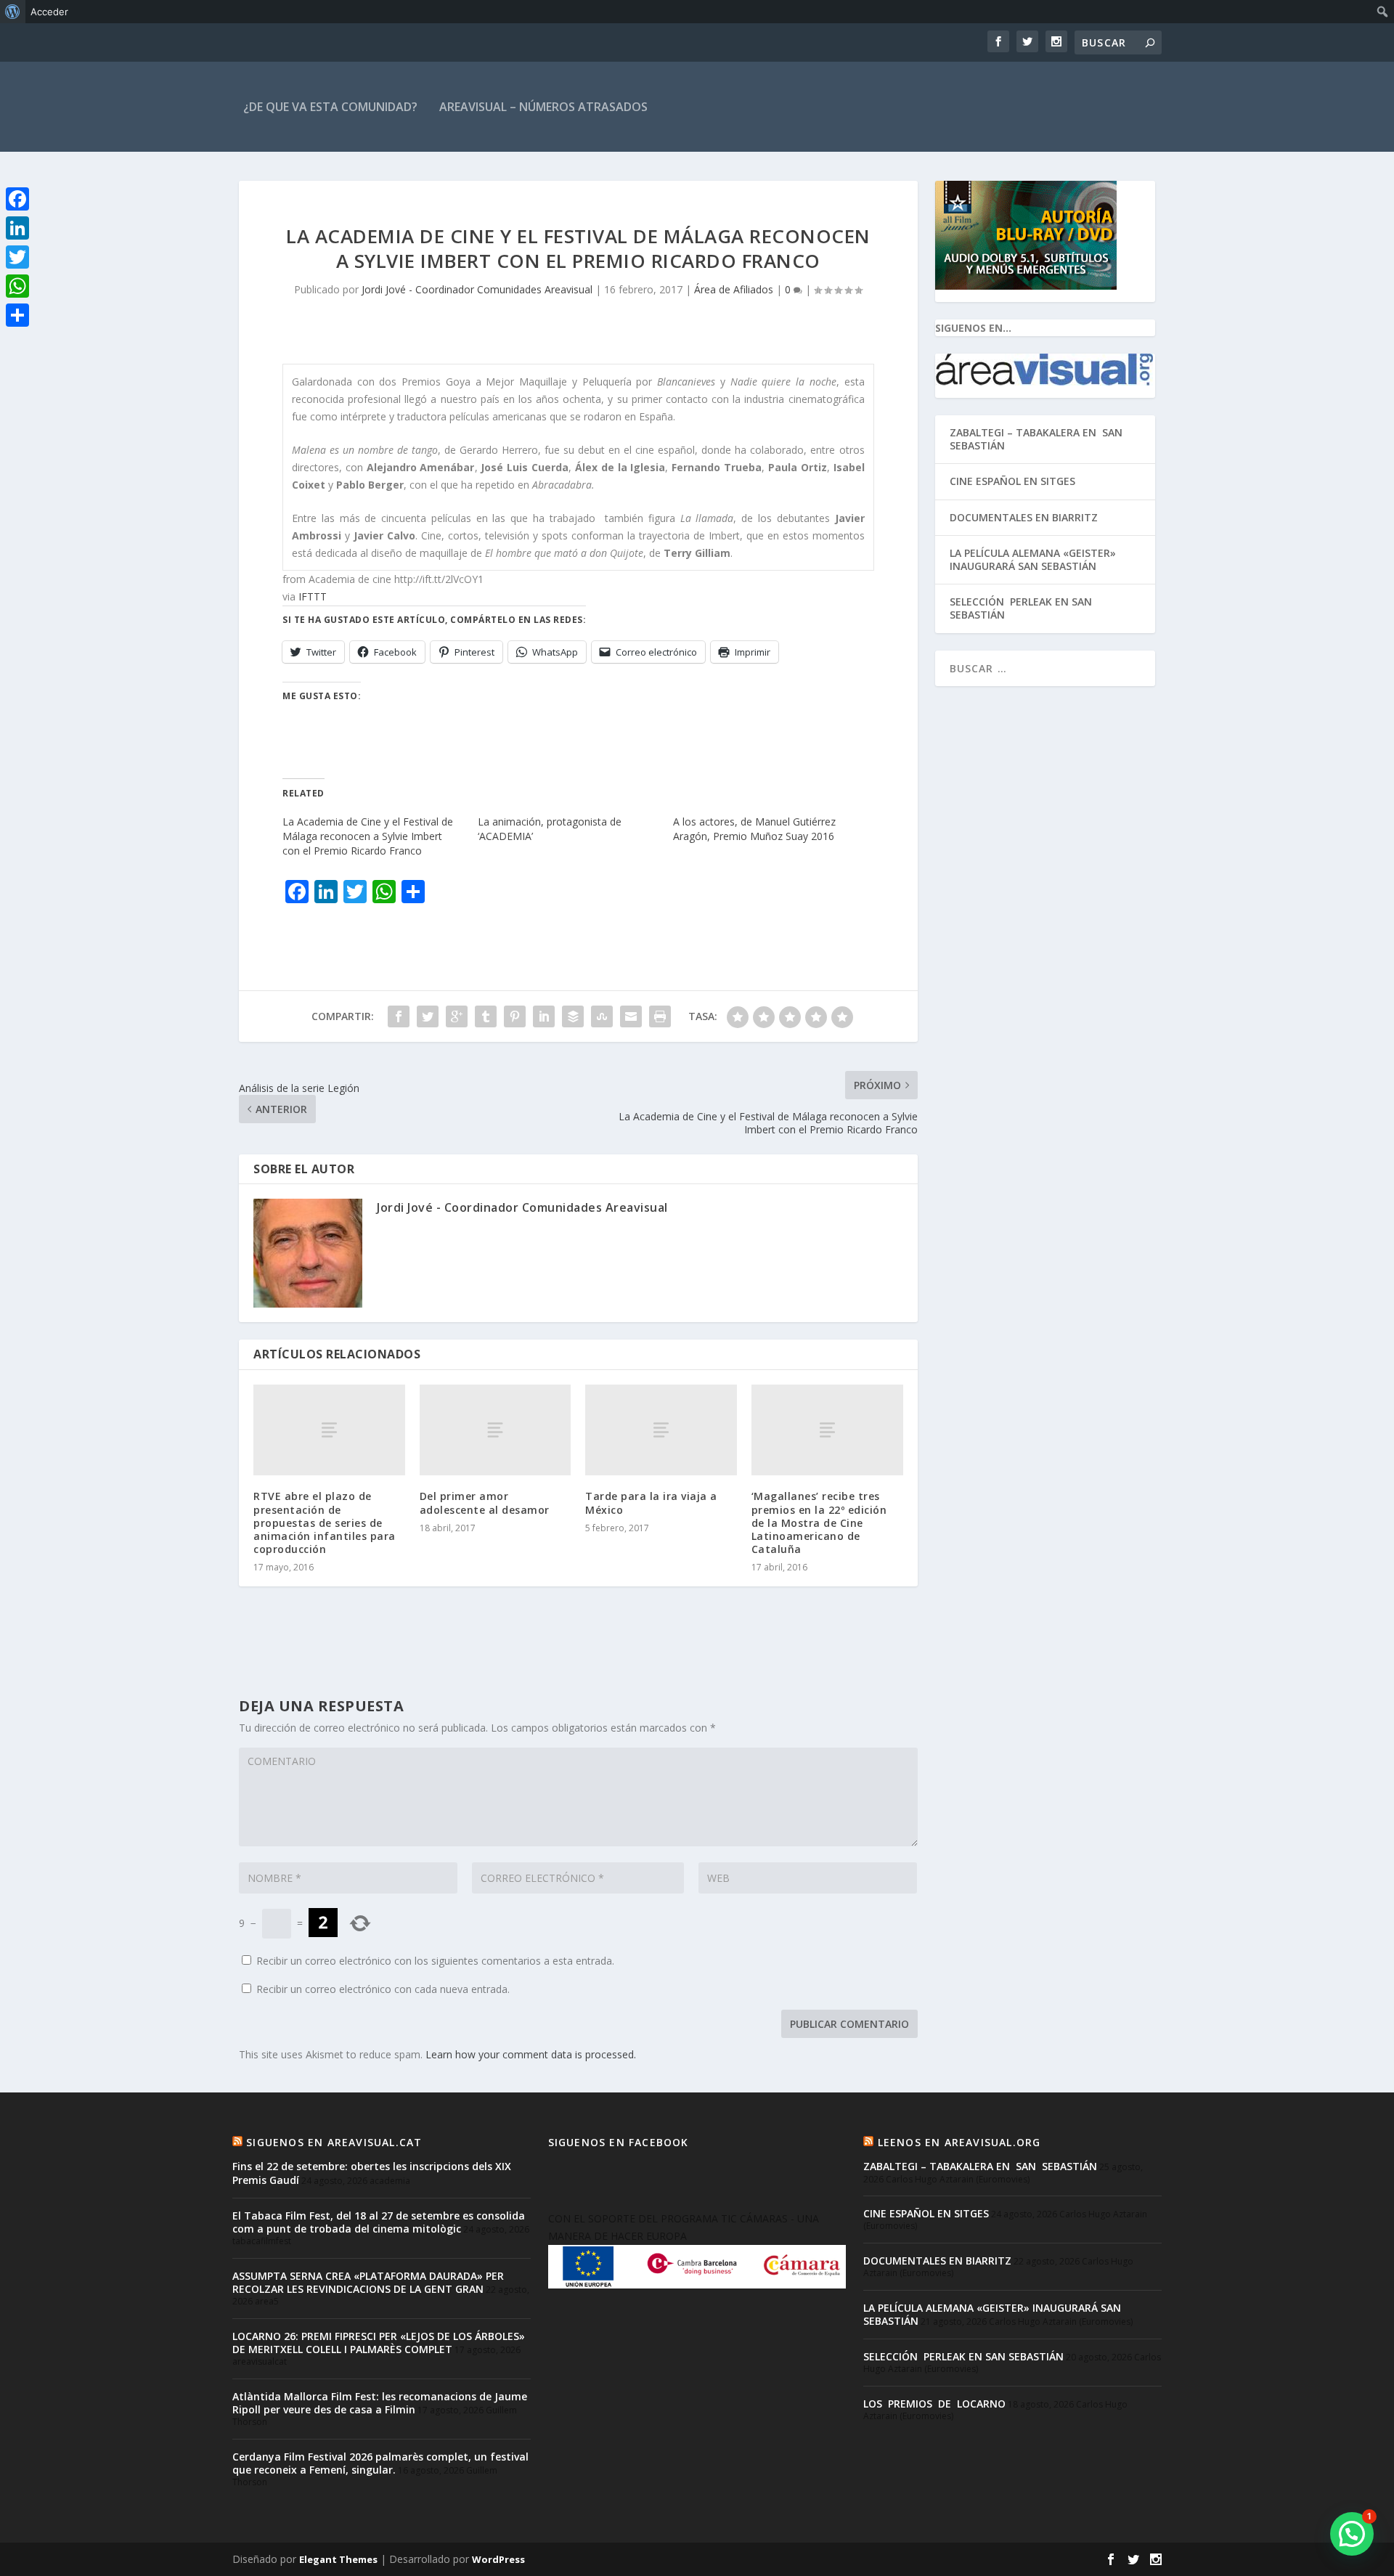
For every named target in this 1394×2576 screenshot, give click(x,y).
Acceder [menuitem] (49, 12)
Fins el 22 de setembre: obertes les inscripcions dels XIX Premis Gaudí (372, 2173)
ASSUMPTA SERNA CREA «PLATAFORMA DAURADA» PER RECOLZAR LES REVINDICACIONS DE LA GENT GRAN (368, 2282)
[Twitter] (17, 257)
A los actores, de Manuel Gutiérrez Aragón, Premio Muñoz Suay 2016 (754, 829)
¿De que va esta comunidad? (330, 107)
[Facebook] (17, 199)
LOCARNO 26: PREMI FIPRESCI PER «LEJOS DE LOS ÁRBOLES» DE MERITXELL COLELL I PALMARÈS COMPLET (379, 2343)
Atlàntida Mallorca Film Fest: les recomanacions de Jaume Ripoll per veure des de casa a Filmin (380, 2403)
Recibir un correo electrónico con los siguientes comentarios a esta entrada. (435, 1961)
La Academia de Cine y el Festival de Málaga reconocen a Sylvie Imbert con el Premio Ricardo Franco (368, 836)
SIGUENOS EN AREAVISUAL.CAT (334, 2142)
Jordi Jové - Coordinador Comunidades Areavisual (477, 289)
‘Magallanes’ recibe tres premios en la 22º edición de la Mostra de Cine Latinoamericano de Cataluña (819, 1523)
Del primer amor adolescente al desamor (485, 1503)
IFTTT (313, 596)
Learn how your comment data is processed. (531, 2054)
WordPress (498, 2559)
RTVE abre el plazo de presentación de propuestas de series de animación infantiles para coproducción (325, 1523)
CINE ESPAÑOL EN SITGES (1012, 481)
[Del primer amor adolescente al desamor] (496, 1430)
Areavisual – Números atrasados (543, 107)
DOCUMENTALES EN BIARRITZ (1024, 517)
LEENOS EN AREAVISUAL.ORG (959, 2142)
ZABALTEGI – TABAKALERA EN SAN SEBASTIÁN (1038, 439)
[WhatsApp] (17, 286)
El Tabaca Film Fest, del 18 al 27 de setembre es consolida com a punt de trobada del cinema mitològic (379, 2222)
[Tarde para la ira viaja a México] (661, 1430)
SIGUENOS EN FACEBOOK (619, 2142)
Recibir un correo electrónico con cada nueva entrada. (383, 1989)
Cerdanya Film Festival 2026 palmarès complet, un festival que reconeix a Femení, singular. (380, 2463)
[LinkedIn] (17, 228)
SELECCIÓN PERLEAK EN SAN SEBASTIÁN (1021, 608)
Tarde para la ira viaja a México (651, 1503)
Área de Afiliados (734, 289)
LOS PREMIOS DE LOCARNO (934, 2404)
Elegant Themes (338, 2559)
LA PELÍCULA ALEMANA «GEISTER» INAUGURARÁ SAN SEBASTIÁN (1033, 559)
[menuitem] (13, 12)
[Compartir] (17, 315)
